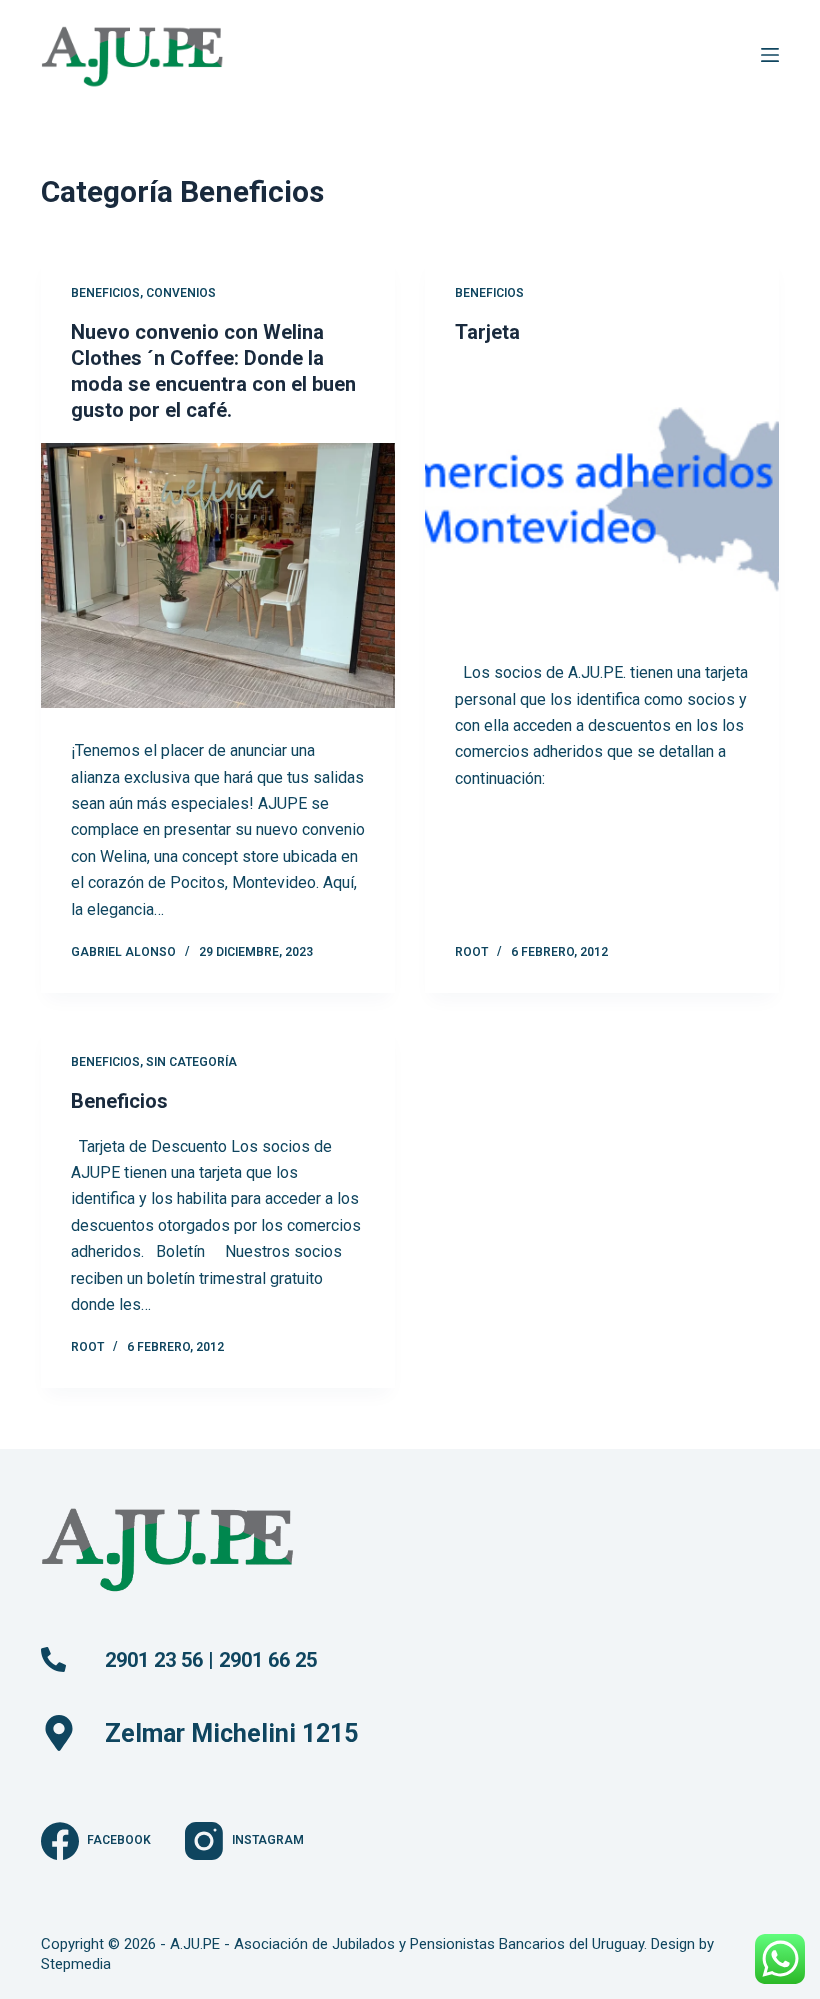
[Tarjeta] (602, 498)
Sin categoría (191, 1062)
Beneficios (105, 293)
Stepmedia (76, 1964)
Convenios (181, 293)
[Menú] (770, 55)
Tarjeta (487, 332)
